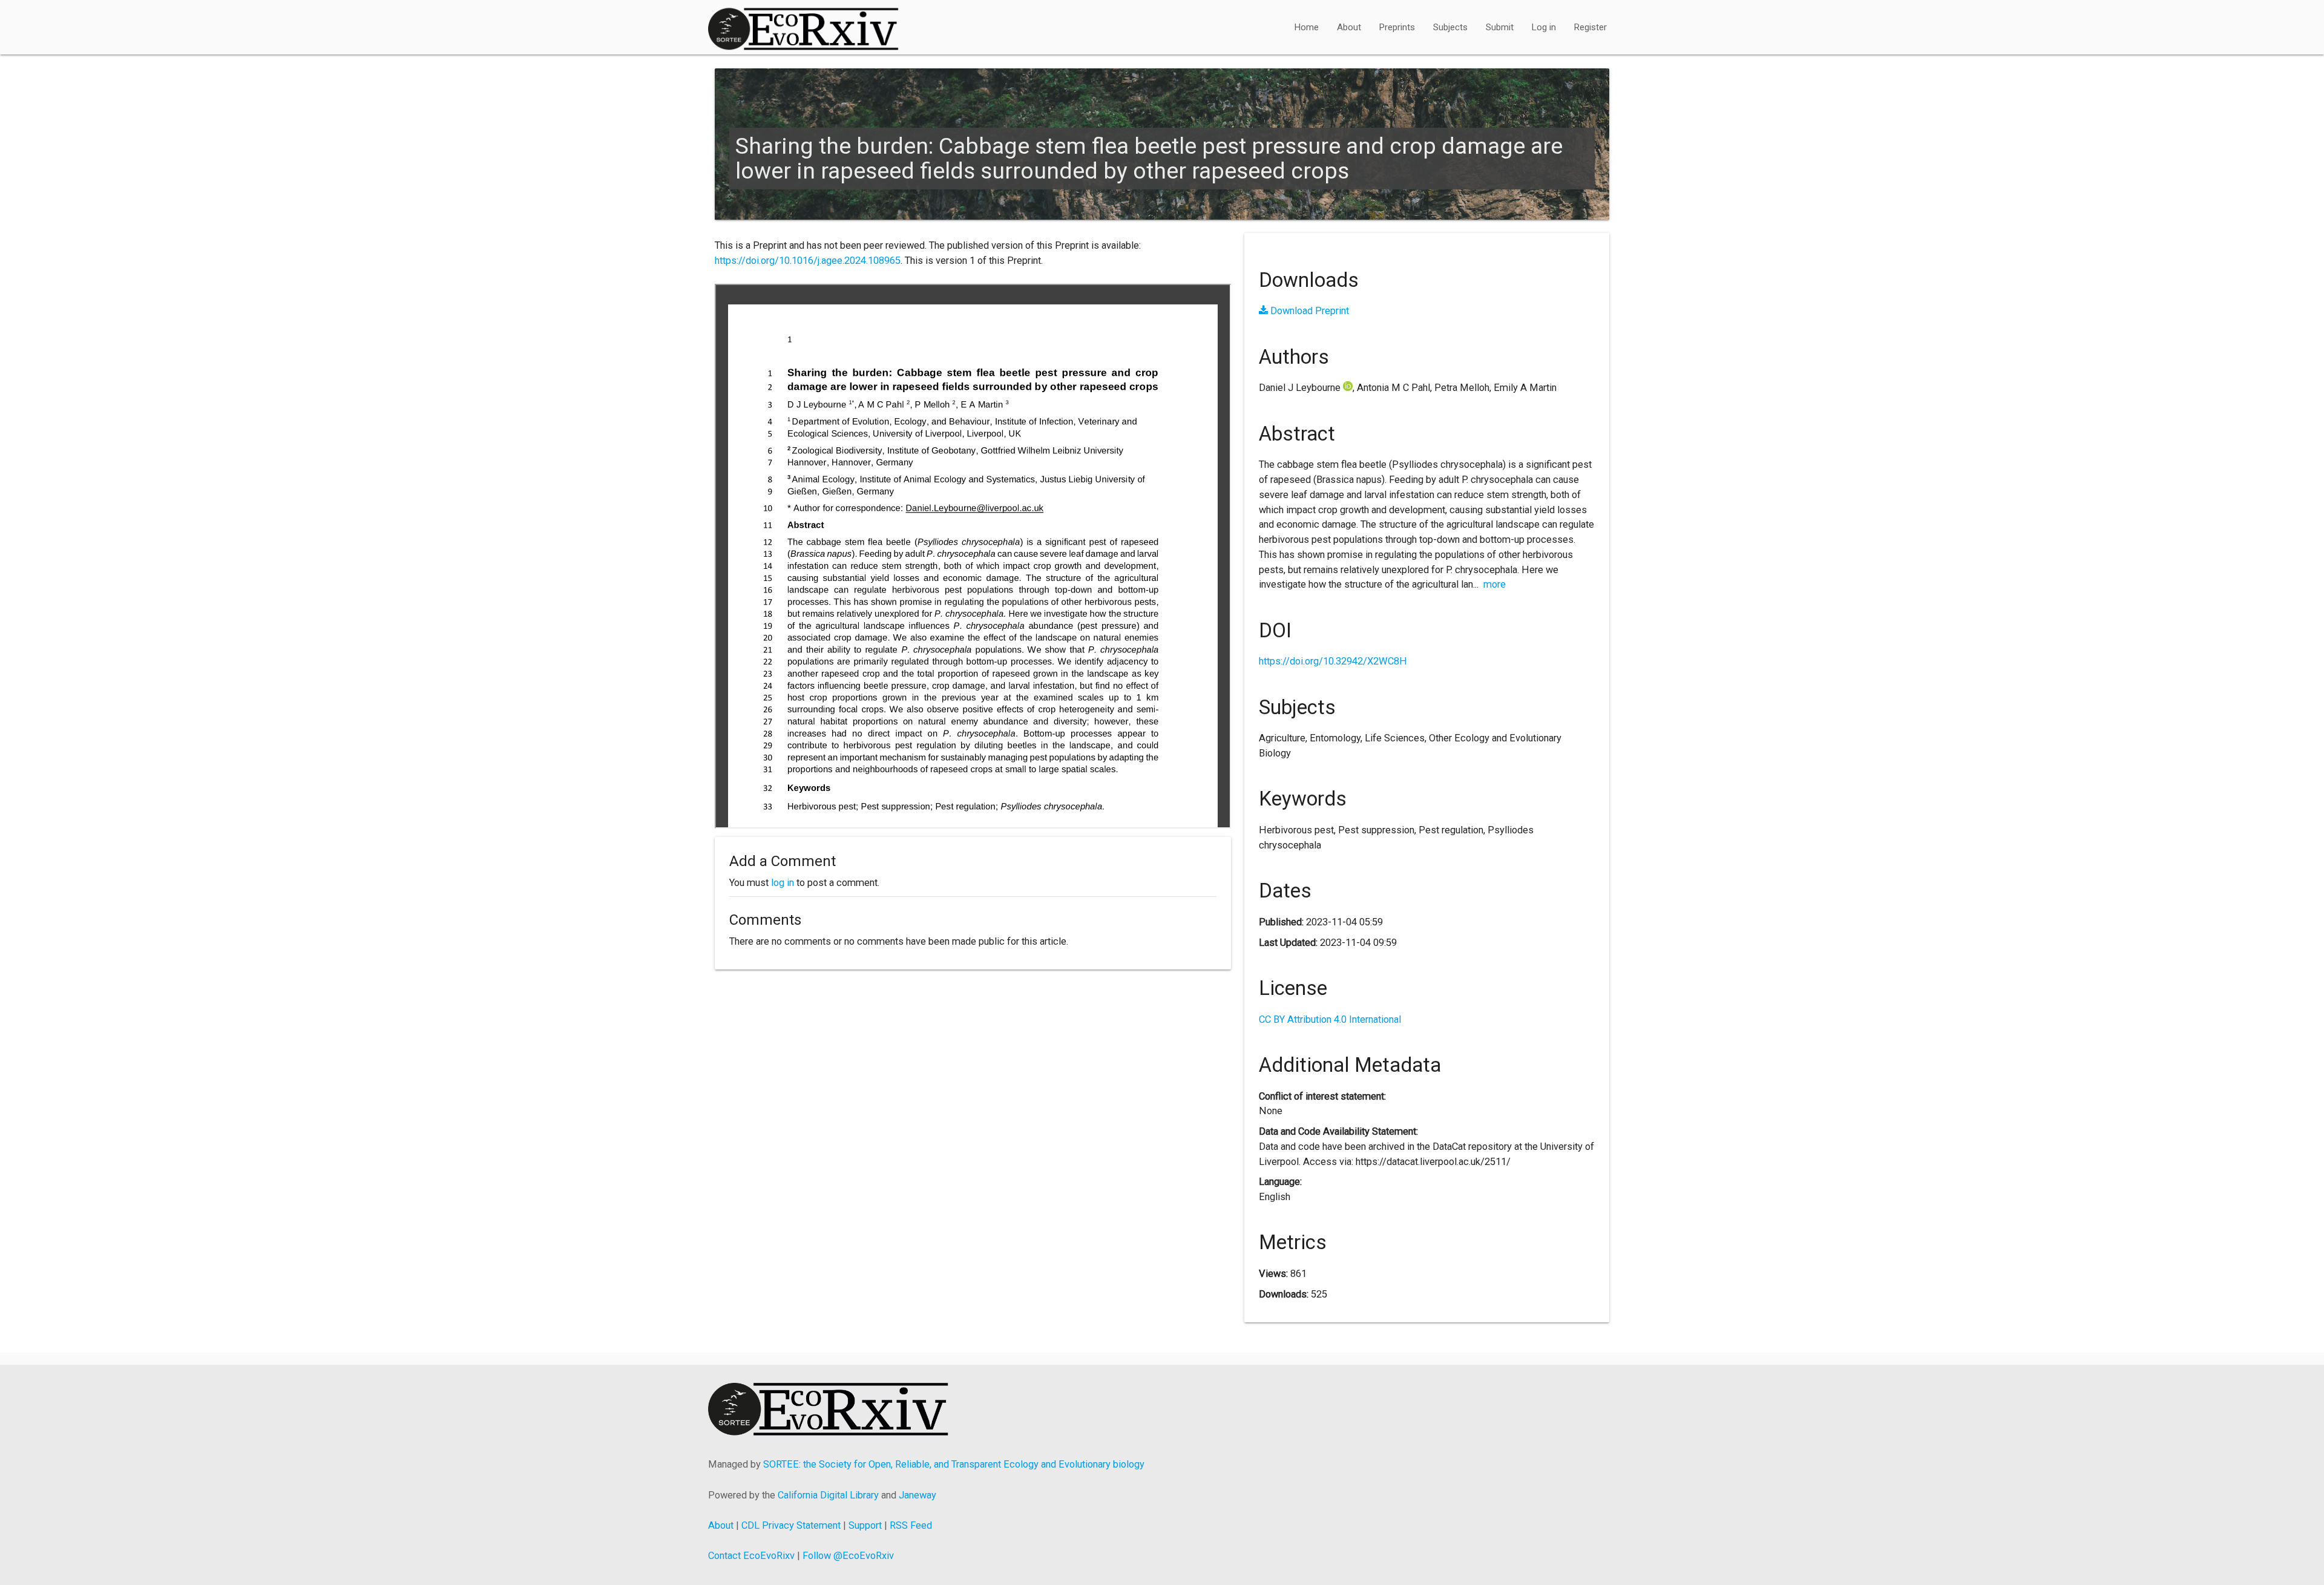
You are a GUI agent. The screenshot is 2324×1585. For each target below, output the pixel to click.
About (1349, 27)
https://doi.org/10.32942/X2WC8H (1333, 661)
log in (783, 883)
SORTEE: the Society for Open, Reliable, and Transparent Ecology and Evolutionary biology (954, 1464)
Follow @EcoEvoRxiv (848, 1556)
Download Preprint (1308, 311)
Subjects (1450, 27)
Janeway (917, 1495)
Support (865, 1525)
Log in (1544, 27)
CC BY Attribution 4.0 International (1330, 1019)
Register (1590, 27)
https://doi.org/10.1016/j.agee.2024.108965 (808, 261)
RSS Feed (911, 1525)
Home (1307, 27)
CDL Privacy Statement (791, 1525)
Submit (1500, 27)
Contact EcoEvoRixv (751, 1556)
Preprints (1397, 27)
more (1495, 584)
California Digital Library (828, 1495)
